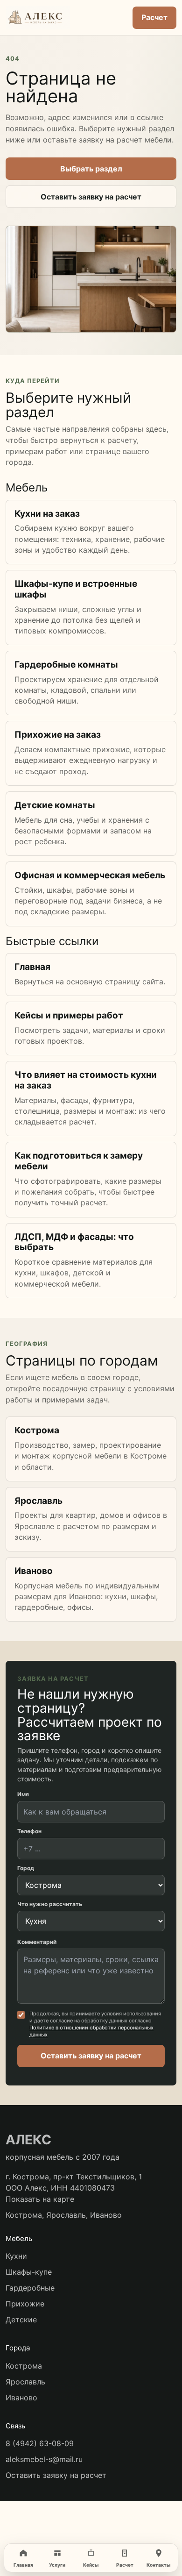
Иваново (21, 2398)
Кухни (16, 2256)
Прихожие (25, 2304)
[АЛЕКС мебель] (64, 18)
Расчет (154, 17)
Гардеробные (30, 2288)
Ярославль (25, 2382)
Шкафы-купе (29, 2272)
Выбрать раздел (91, 169)
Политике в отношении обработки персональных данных (91, 2031)
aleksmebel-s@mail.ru (44, 2459)
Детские (21, 2320)
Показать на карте (40, 2199)
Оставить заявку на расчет (91, 197)
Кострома (24, 2366)
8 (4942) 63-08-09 (40, 2443)
